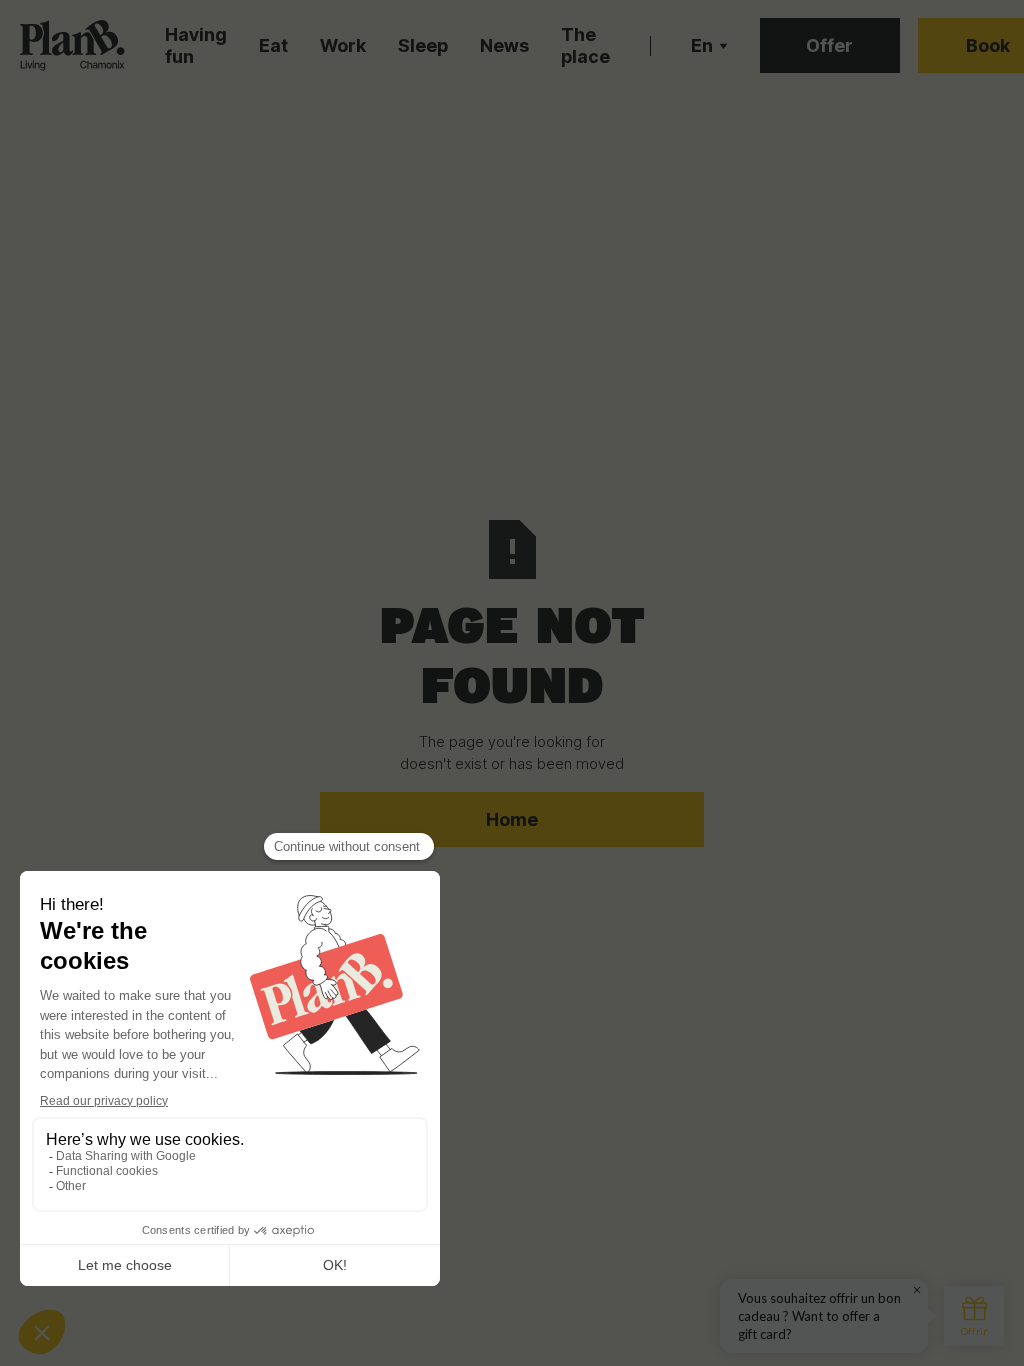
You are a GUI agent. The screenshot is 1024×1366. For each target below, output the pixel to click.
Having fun (196, 45)
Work (343, 45)
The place (585, 45)
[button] (709, 46)
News (504, 45)
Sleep (423, 45)
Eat (273, 45)
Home (512, 819)
